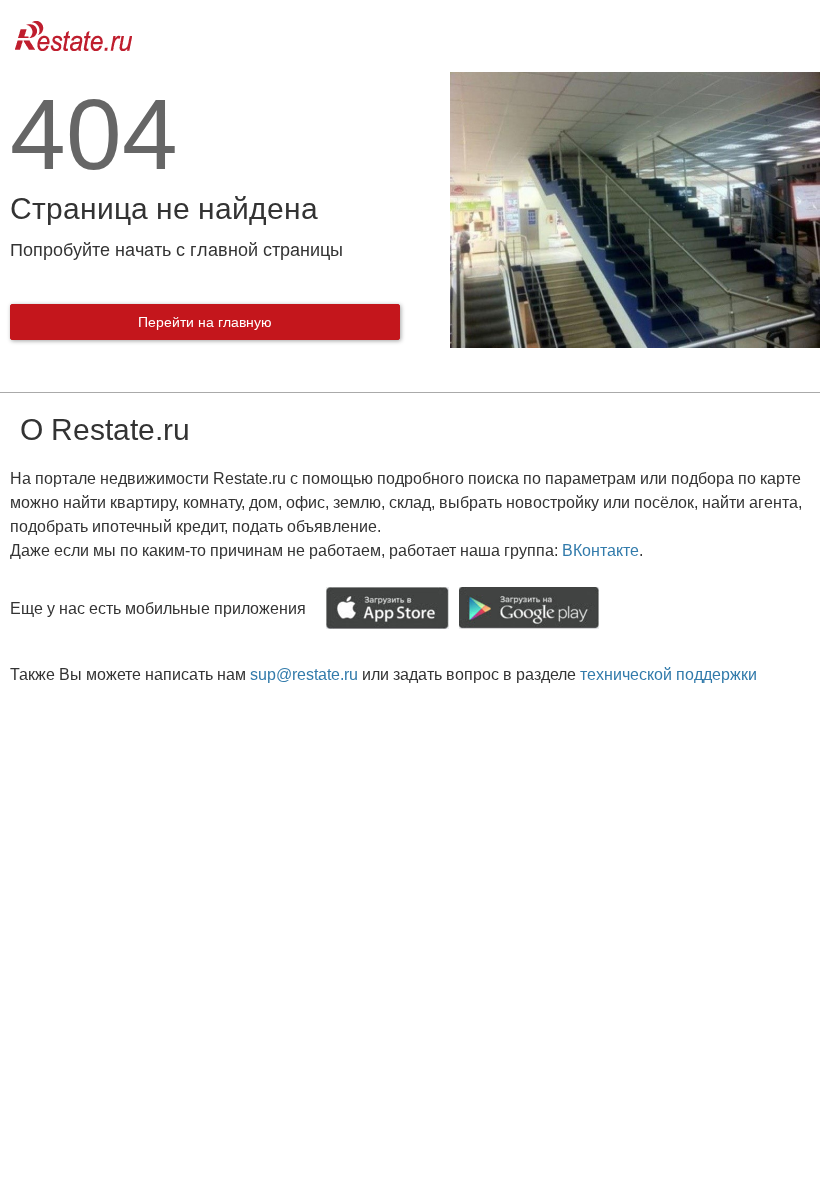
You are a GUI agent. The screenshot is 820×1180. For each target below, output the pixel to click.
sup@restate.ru (304, 674)
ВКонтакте (600, 550)
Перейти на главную (205, 322)
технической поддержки (668, 674)
